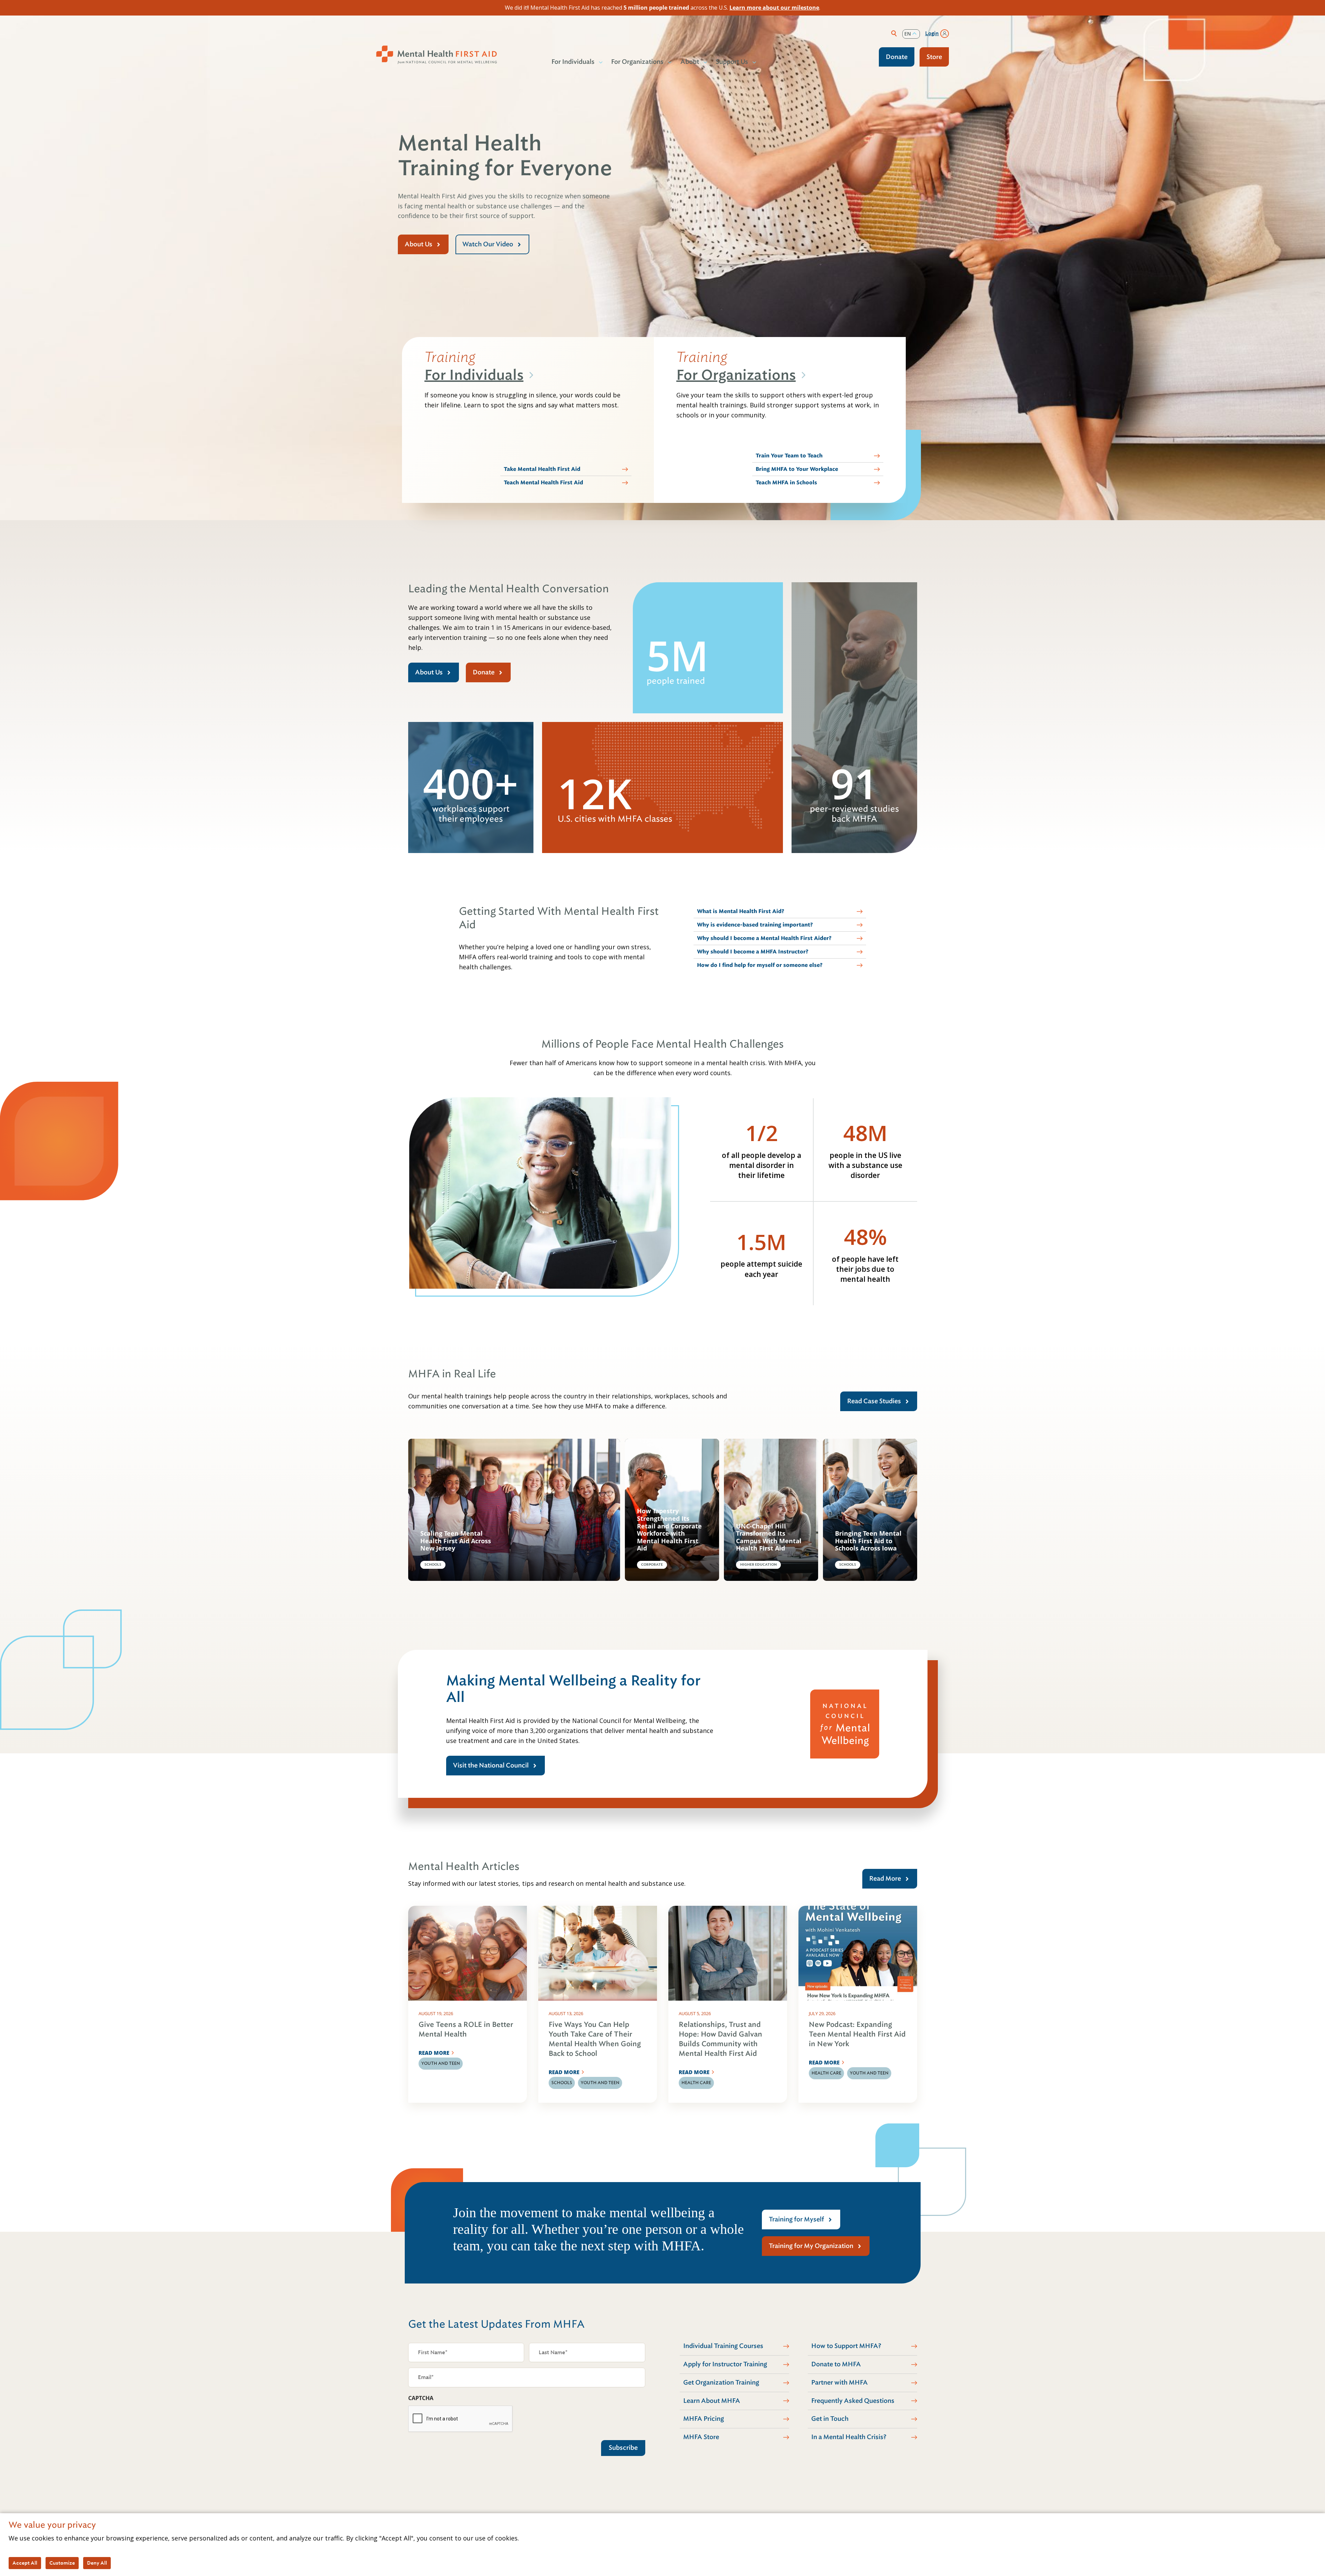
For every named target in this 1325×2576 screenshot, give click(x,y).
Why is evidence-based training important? (755, 925)
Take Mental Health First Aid (542, 469)
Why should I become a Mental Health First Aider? (764, 938)
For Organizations (736, 375)
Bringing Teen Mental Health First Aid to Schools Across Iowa (868, 1541)
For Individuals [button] (573, 62)
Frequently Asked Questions (853, 2401)
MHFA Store (701, 2437)
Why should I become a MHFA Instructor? (753, 952)
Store (934, 57)
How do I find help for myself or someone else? (760, 965)
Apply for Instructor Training (725, 2364)
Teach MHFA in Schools (786, 483)
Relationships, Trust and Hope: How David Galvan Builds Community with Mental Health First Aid (720, 2039)
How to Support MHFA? (846, 2346)
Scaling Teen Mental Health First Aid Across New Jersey (456, 1541)
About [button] (690, 62)
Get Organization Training (721, 2382)
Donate (897, 57)
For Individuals (474, 375)
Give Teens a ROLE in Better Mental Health (466, 2029)
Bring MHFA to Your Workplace (797, 469)
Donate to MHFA (836, 2364)
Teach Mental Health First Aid (543, 483)
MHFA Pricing (704, 2419)
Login (932, 33)
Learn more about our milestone (774, 8)
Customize (62, 2563)
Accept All (25, 2563)
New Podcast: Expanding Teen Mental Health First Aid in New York (857, 2034)
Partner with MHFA (840, 2382)
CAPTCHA (421, 2398)
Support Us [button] (732, 62)
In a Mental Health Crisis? (849, 2437)
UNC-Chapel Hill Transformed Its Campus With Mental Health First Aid (769, 1537)
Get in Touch (830, 2419)
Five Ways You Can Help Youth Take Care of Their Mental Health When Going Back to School (595, 2039)
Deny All (97, 2563)
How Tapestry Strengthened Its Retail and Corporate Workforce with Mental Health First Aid (669, 1530)
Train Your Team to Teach (789, 456)
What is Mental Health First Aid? (741, 911)
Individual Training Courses (723, 2346)
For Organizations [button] (637, 62)
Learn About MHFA (712, 2401)
